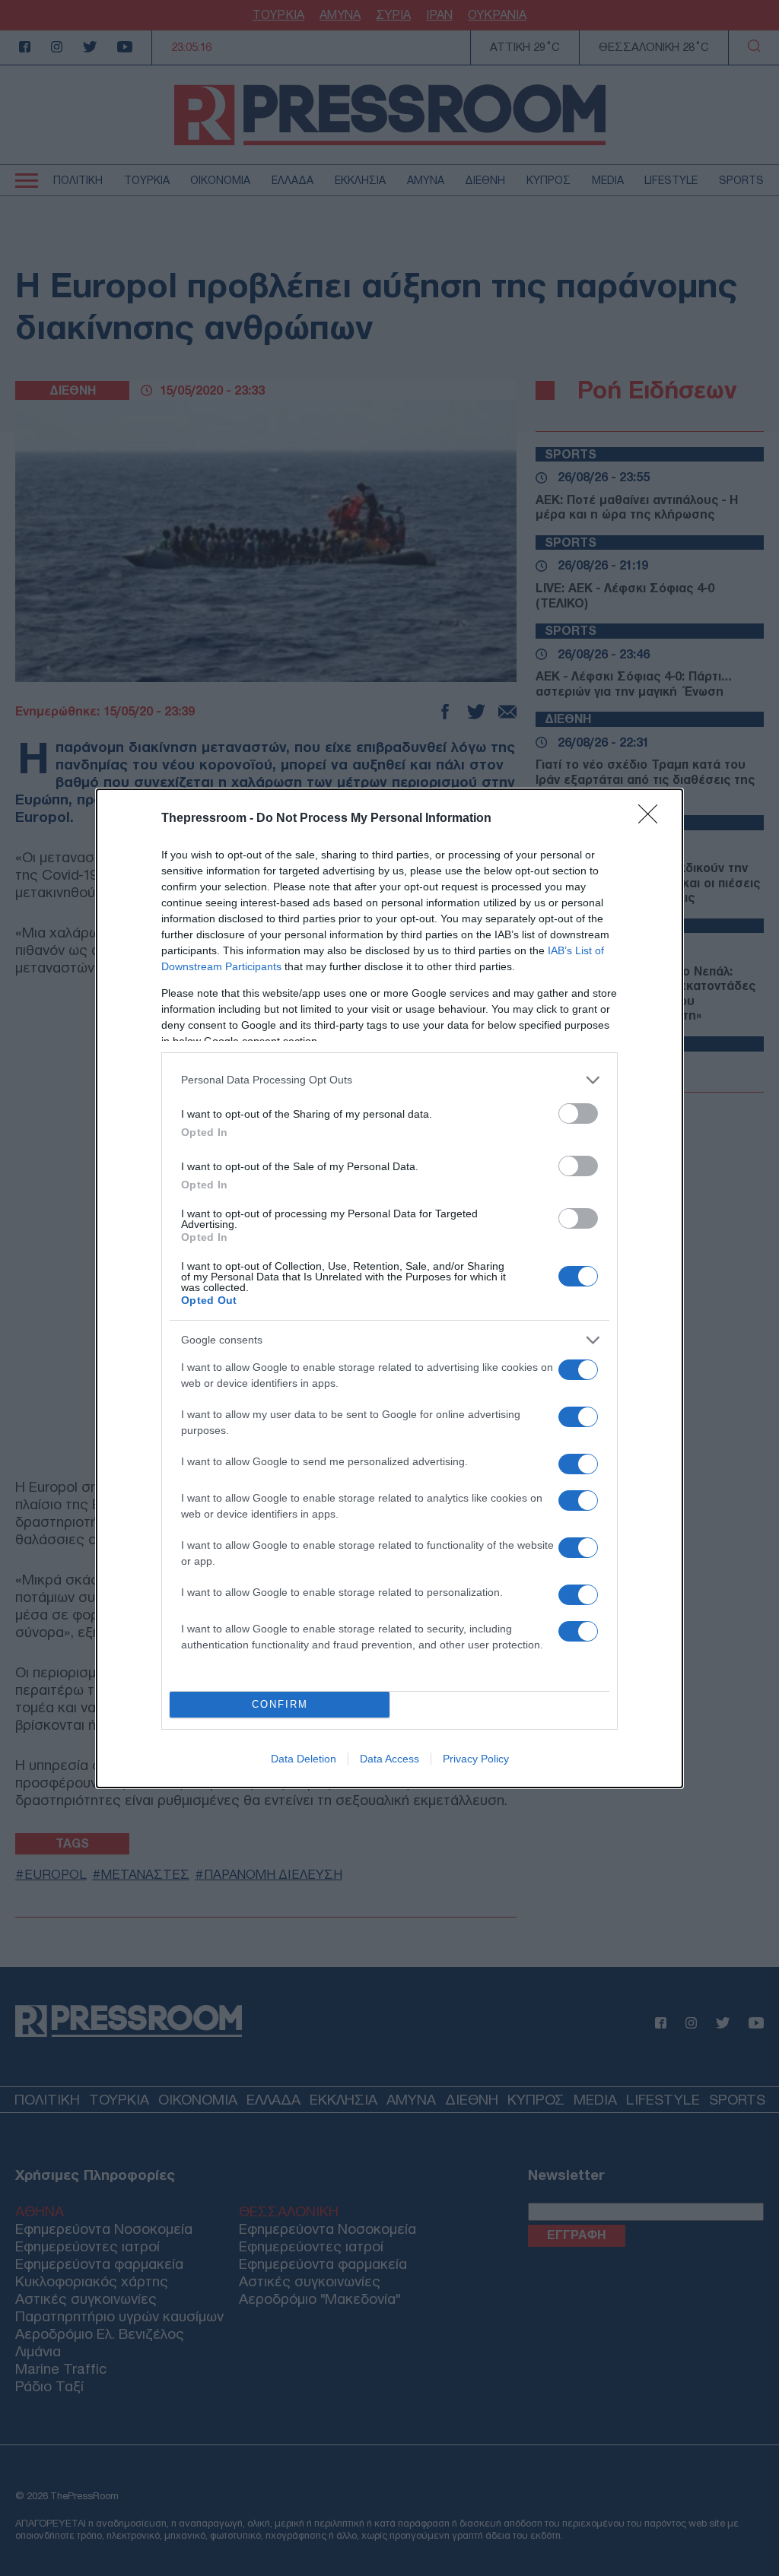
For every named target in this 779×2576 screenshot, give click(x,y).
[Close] (653, 819)
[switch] (578, 1114)
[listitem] (389, 1080)
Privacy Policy (476, 1759)
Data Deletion (304, 1759)
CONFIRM (280, 1704)
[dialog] (389, 1288)
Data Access (389, 1759)
